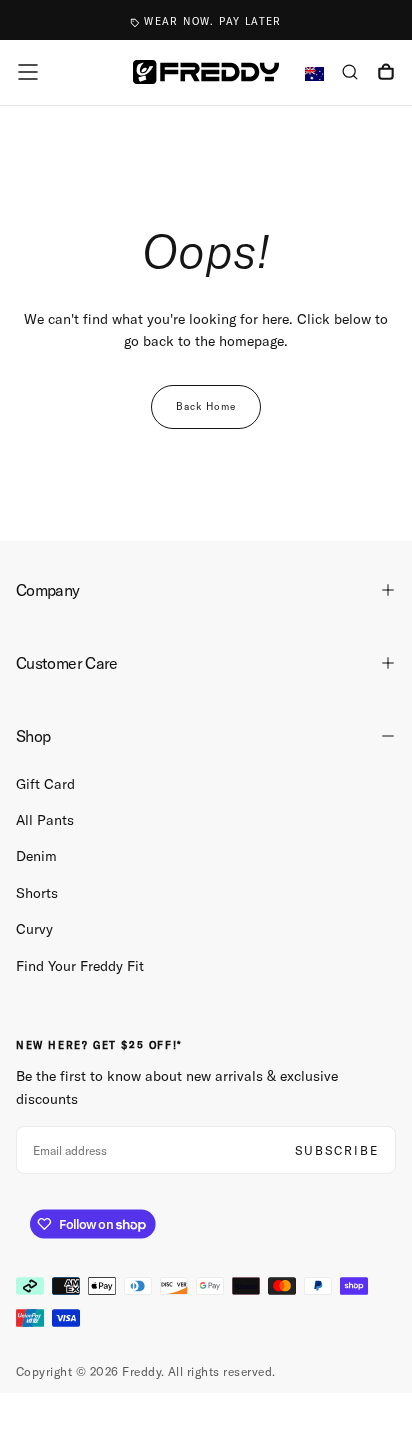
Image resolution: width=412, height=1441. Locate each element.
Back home (206, 406)
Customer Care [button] (67, 663)
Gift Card (45, 784)
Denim (36, 856)
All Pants (45, 820)
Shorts (37, 893)
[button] (28, 72)
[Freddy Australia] (206, 71)
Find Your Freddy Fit (80, 966)
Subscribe (337, 1150)
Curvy (34, 929)
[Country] (314, 74)
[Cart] (386, 74)
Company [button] (48, 590)
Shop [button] (33, 736)
